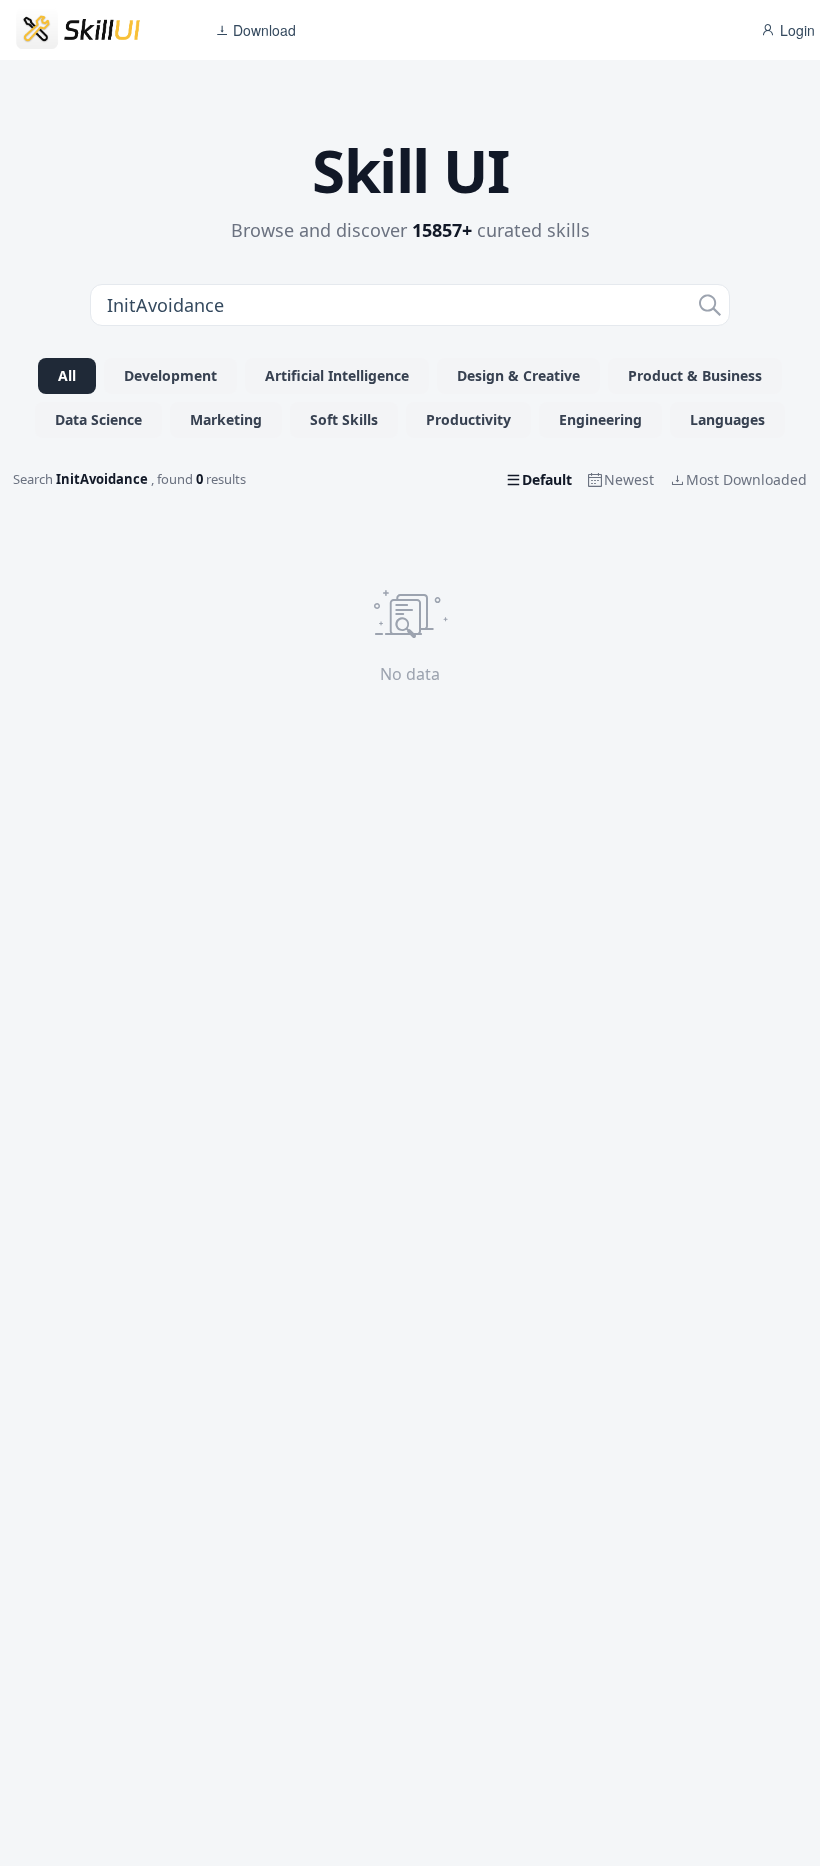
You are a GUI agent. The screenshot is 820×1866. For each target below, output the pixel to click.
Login (795, 30)
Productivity (468, 419)
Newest (629, 479)
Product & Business (695, 375)
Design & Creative (518, 375)
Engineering (600, 419)
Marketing (226, 419)
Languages (727, 419)
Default (547, 479)
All (67, 375)
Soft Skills (344, 419)
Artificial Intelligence (337, 375)
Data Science (98, 419)
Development (170, 375)
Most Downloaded (746, 479)
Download (262, 30)
